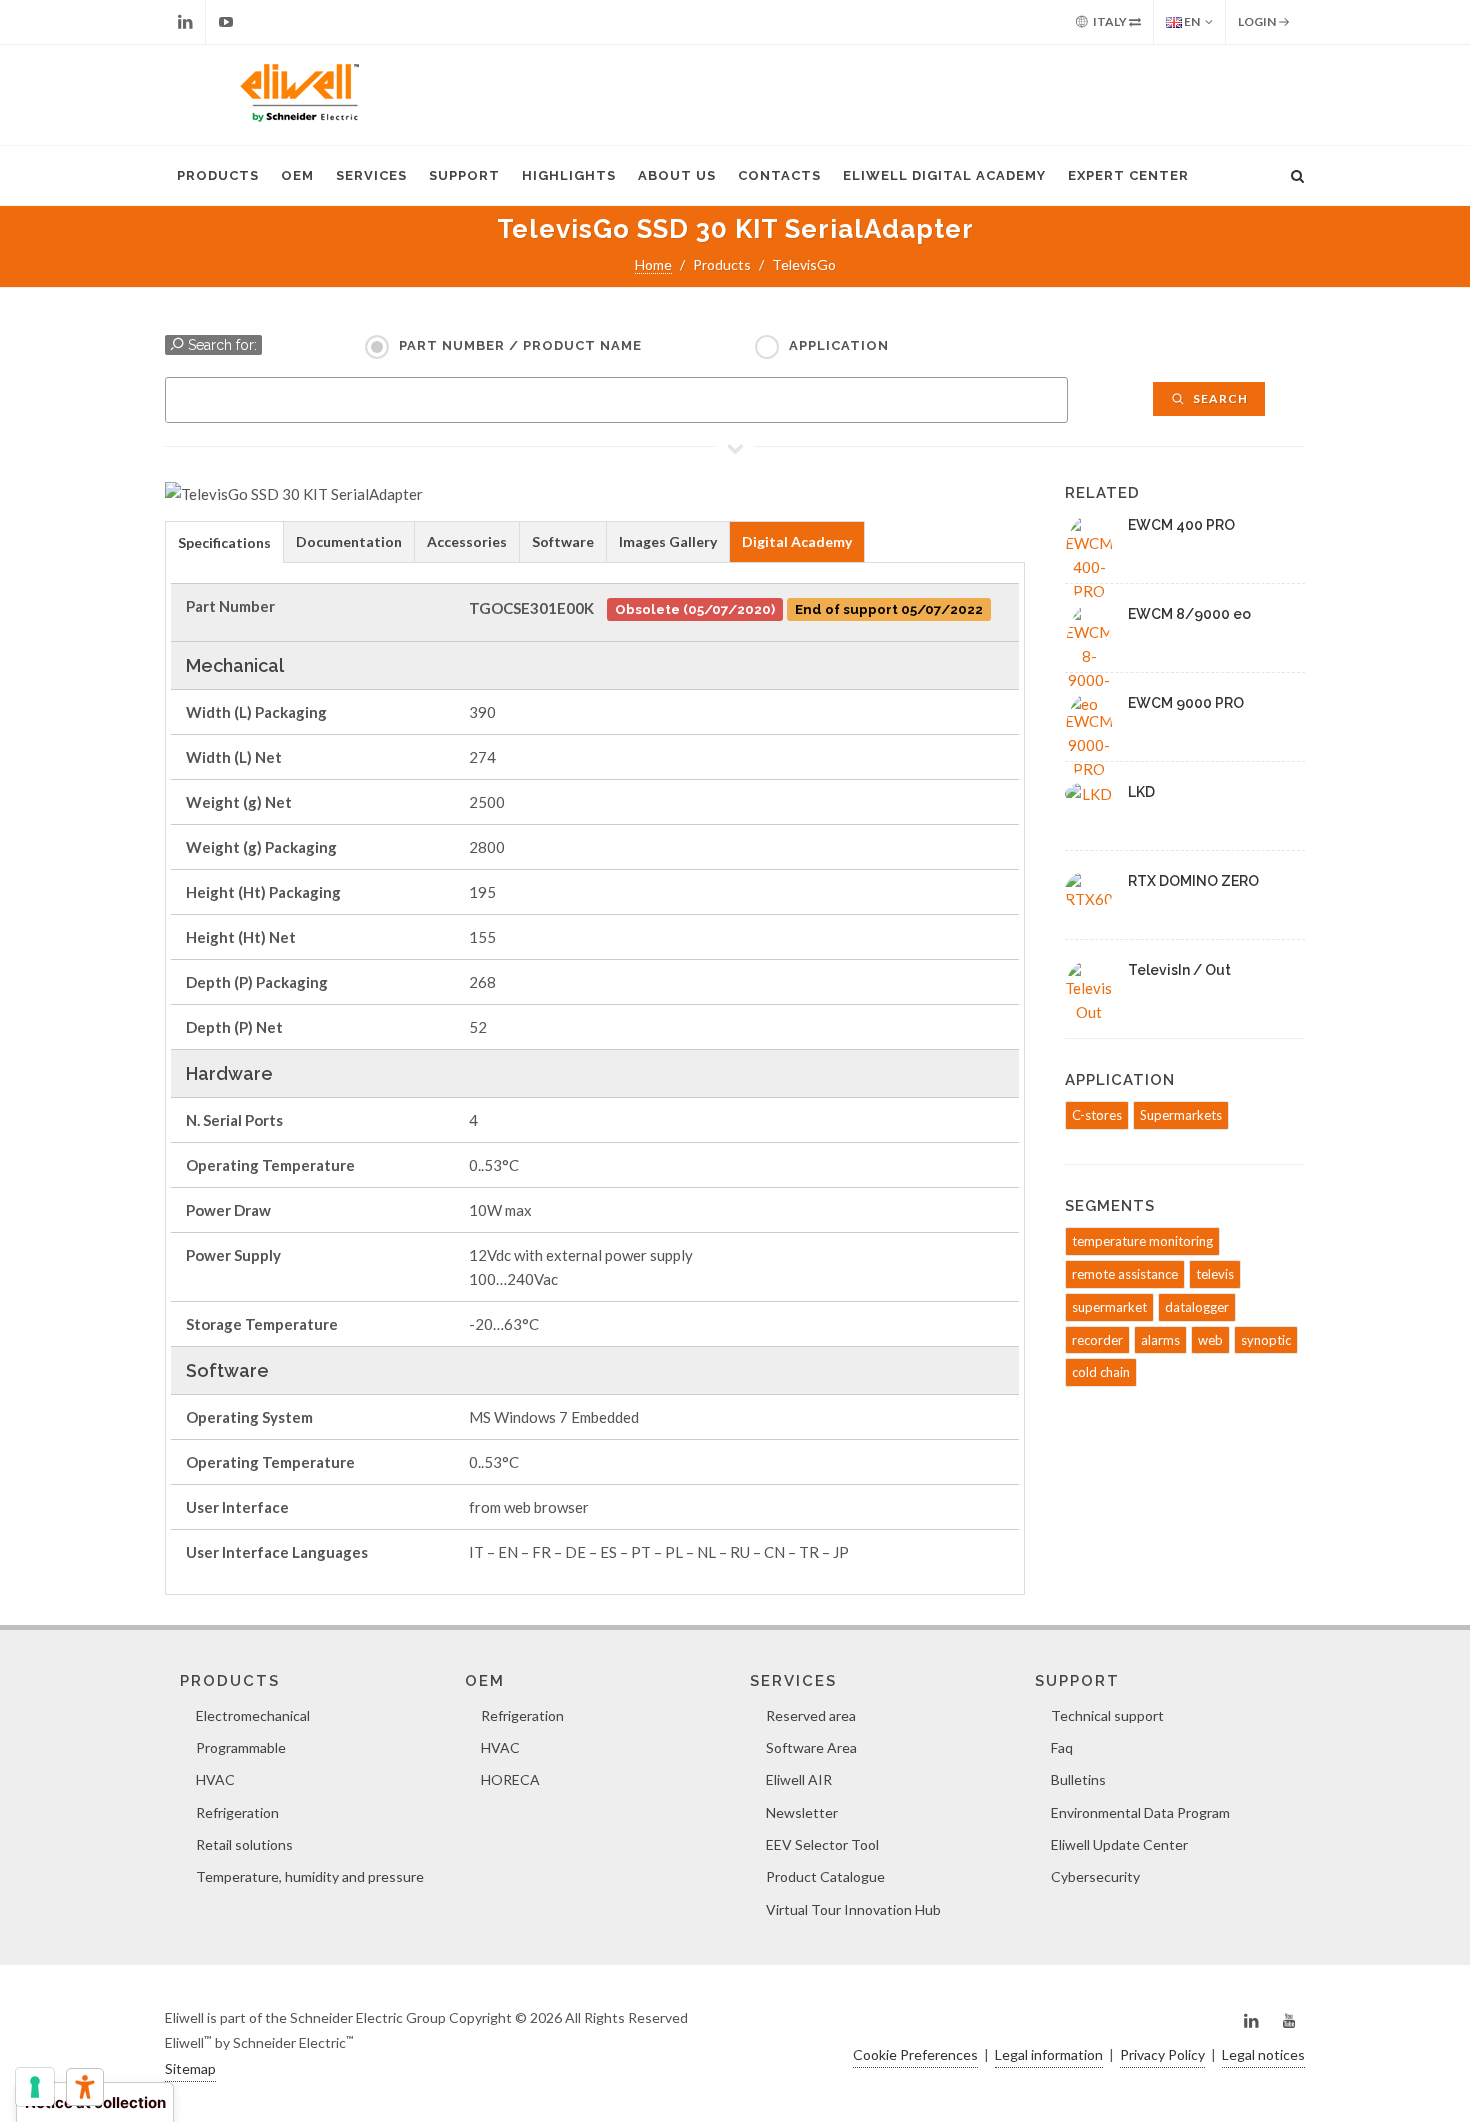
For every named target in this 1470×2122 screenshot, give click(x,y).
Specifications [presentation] (224, 542)
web (1210, 1340)
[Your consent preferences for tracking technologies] (35, 2087)
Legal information (1049, 2054)
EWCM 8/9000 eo (1189, 614)
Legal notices (1263, 2054)
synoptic (1266, 1340)
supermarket (1109, 1307)
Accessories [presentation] (467, 541)
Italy (1110, 21)
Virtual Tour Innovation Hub (853, 1909)
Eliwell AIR (799, 1779)
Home (653, 264)
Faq (1062, 1747)
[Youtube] (226, 22)
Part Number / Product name (520, 345)
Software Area (811, 1747)
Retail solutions (244, 1844)
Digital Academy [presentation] (797, 541)
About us (677, 175)
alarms (1160, 1340)
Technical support (1107, 1715)
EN (1191, 21)
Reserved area (811, 1715)
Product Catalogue (825, 1876)
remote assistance (1125, 1274)
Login (1258, 21)
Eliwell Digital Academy (944, 175)
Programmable (241, 1747)
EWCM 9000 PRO (1186, 703)
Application (839, 345)
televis (1215, 1274)
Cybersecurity (1095, 1876)
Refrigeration (237, 1812)
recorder (1097, 1340)
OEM (297, 175)
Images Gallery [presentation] (668, 541)
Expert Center (1128, 175)
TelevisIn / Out (1179, 970)
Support (464, 175)
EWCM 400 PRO (1181, 525)
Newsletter (802, 1812)
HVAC (215, 1779)
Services (371, 175)
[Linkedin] (185, 22)
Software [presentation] (563, 541)
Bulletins (1078, 1779)
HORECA (510, 1779)
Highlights (569, 175)
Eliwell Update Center (1119, 1844)
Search (1219, 398)
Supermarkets (1181, 1115)
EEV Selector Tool (822, 1844)
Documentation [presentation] (349, 541)
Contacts (779, 175)
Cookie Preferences (915, 2054)
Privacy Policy (1162, 2054)
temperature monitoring (1142, 1241)
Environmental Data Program (1140, 1812)
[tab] (224, 541)
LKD (1141, 792)
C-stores (1097, 1115)
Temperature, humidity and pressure (310, 1876)
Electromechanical (253, 1715)
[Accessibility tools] (85, 2087)
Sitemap (190, 2068)
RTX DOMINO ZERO (1193, 881)
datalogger (1197, 1307)
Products (218, 175)
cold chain (1101, 1372)
